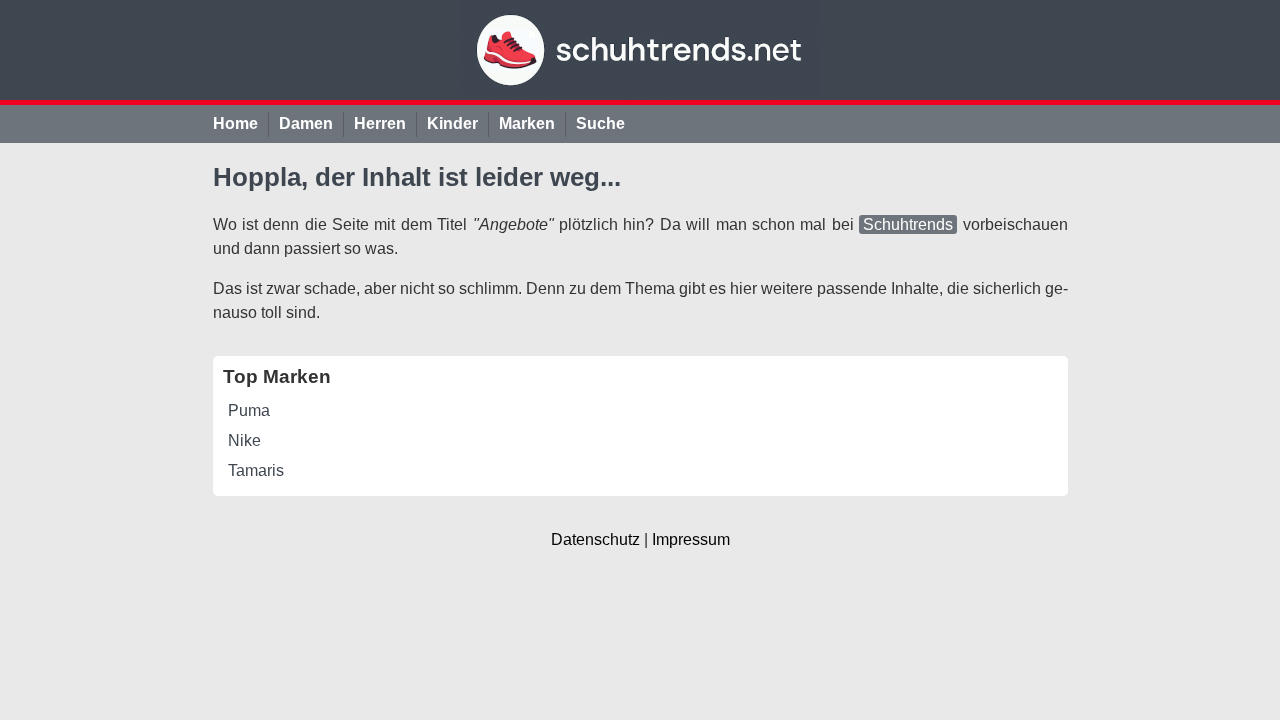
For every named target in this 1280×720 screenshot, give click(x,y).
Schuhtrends (908, 224)
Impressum (691, 539)
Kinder (452, 123)
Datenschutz (595, 539)
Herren (380, 123)
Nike (244, 440)
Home (235, 123)
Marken (527, 123)
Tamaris (256, 470)
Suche (600, 123)
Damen (306, 123)
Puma (249, 410)
